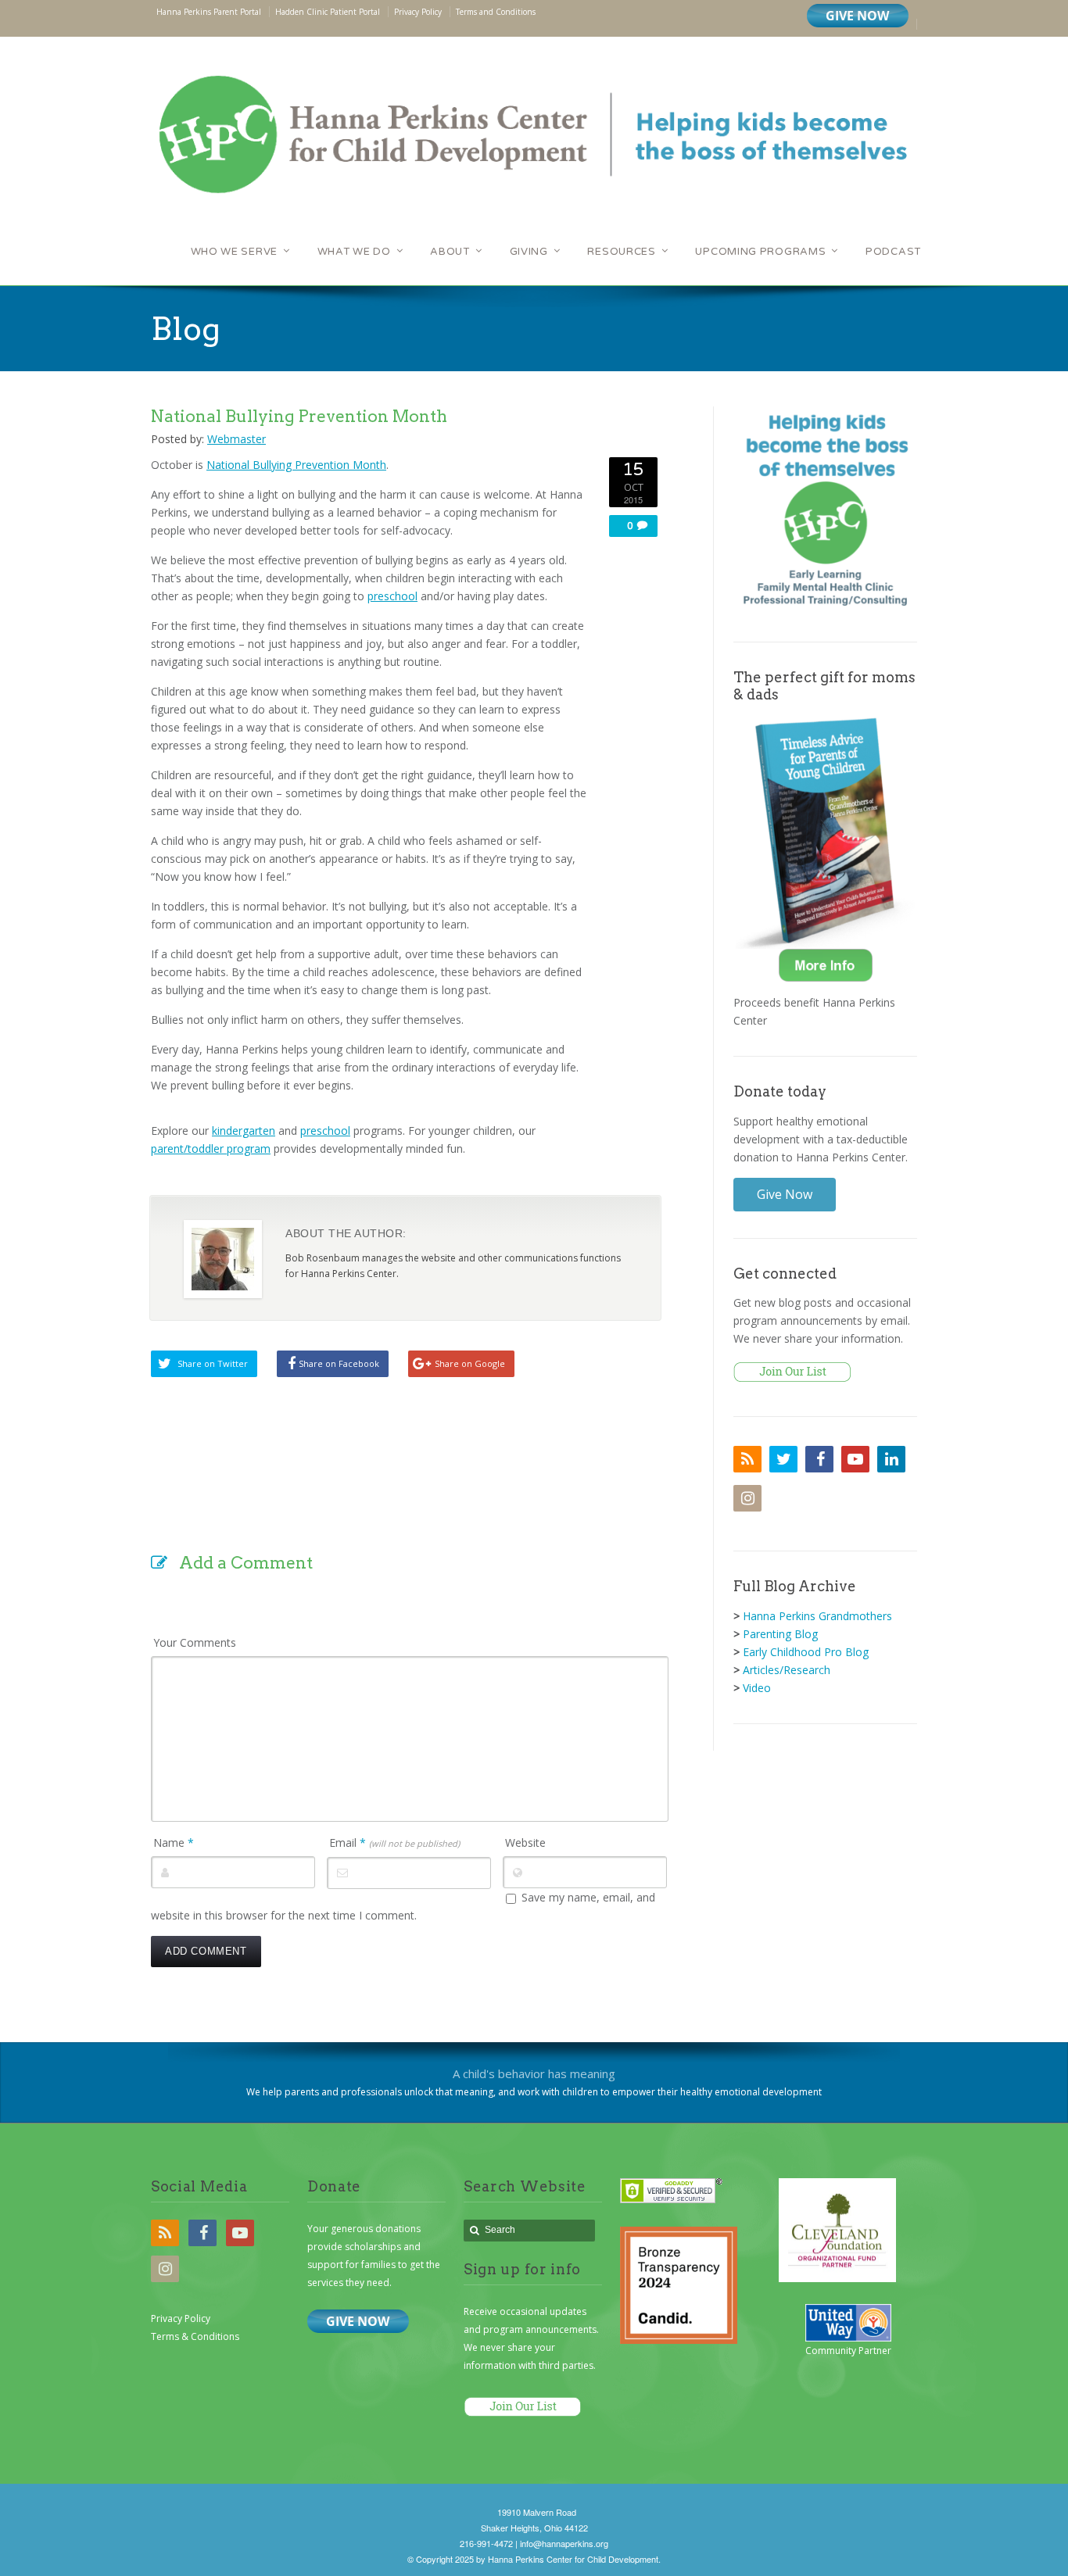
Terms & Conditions (195, 2336)
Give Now (785, 1194)
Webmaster (237, 439)
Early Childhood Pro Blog (806, 1652)
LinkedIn (891, 1459)
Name (174, 1843)
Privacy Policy (181, 2318)
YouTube (855, 1459)
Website (525, 1843)
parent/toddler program (211, 1148)
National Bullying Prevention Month (296, 465)
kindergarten (244, 1131)
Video (757, 1688)
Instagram (747, 1498)
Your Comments (195, 1642)
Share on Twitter (213, 1363)
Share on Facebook (339, 1363)
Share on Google (470, 1363)
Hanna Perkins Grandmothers (817, 1616)
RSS (747, 1459)
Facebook (819, 1459)
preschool (392, 596)
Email (394, 1843)
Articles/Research (787, 1670)
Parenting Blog (780, 1634)
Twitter (783, 1459)
